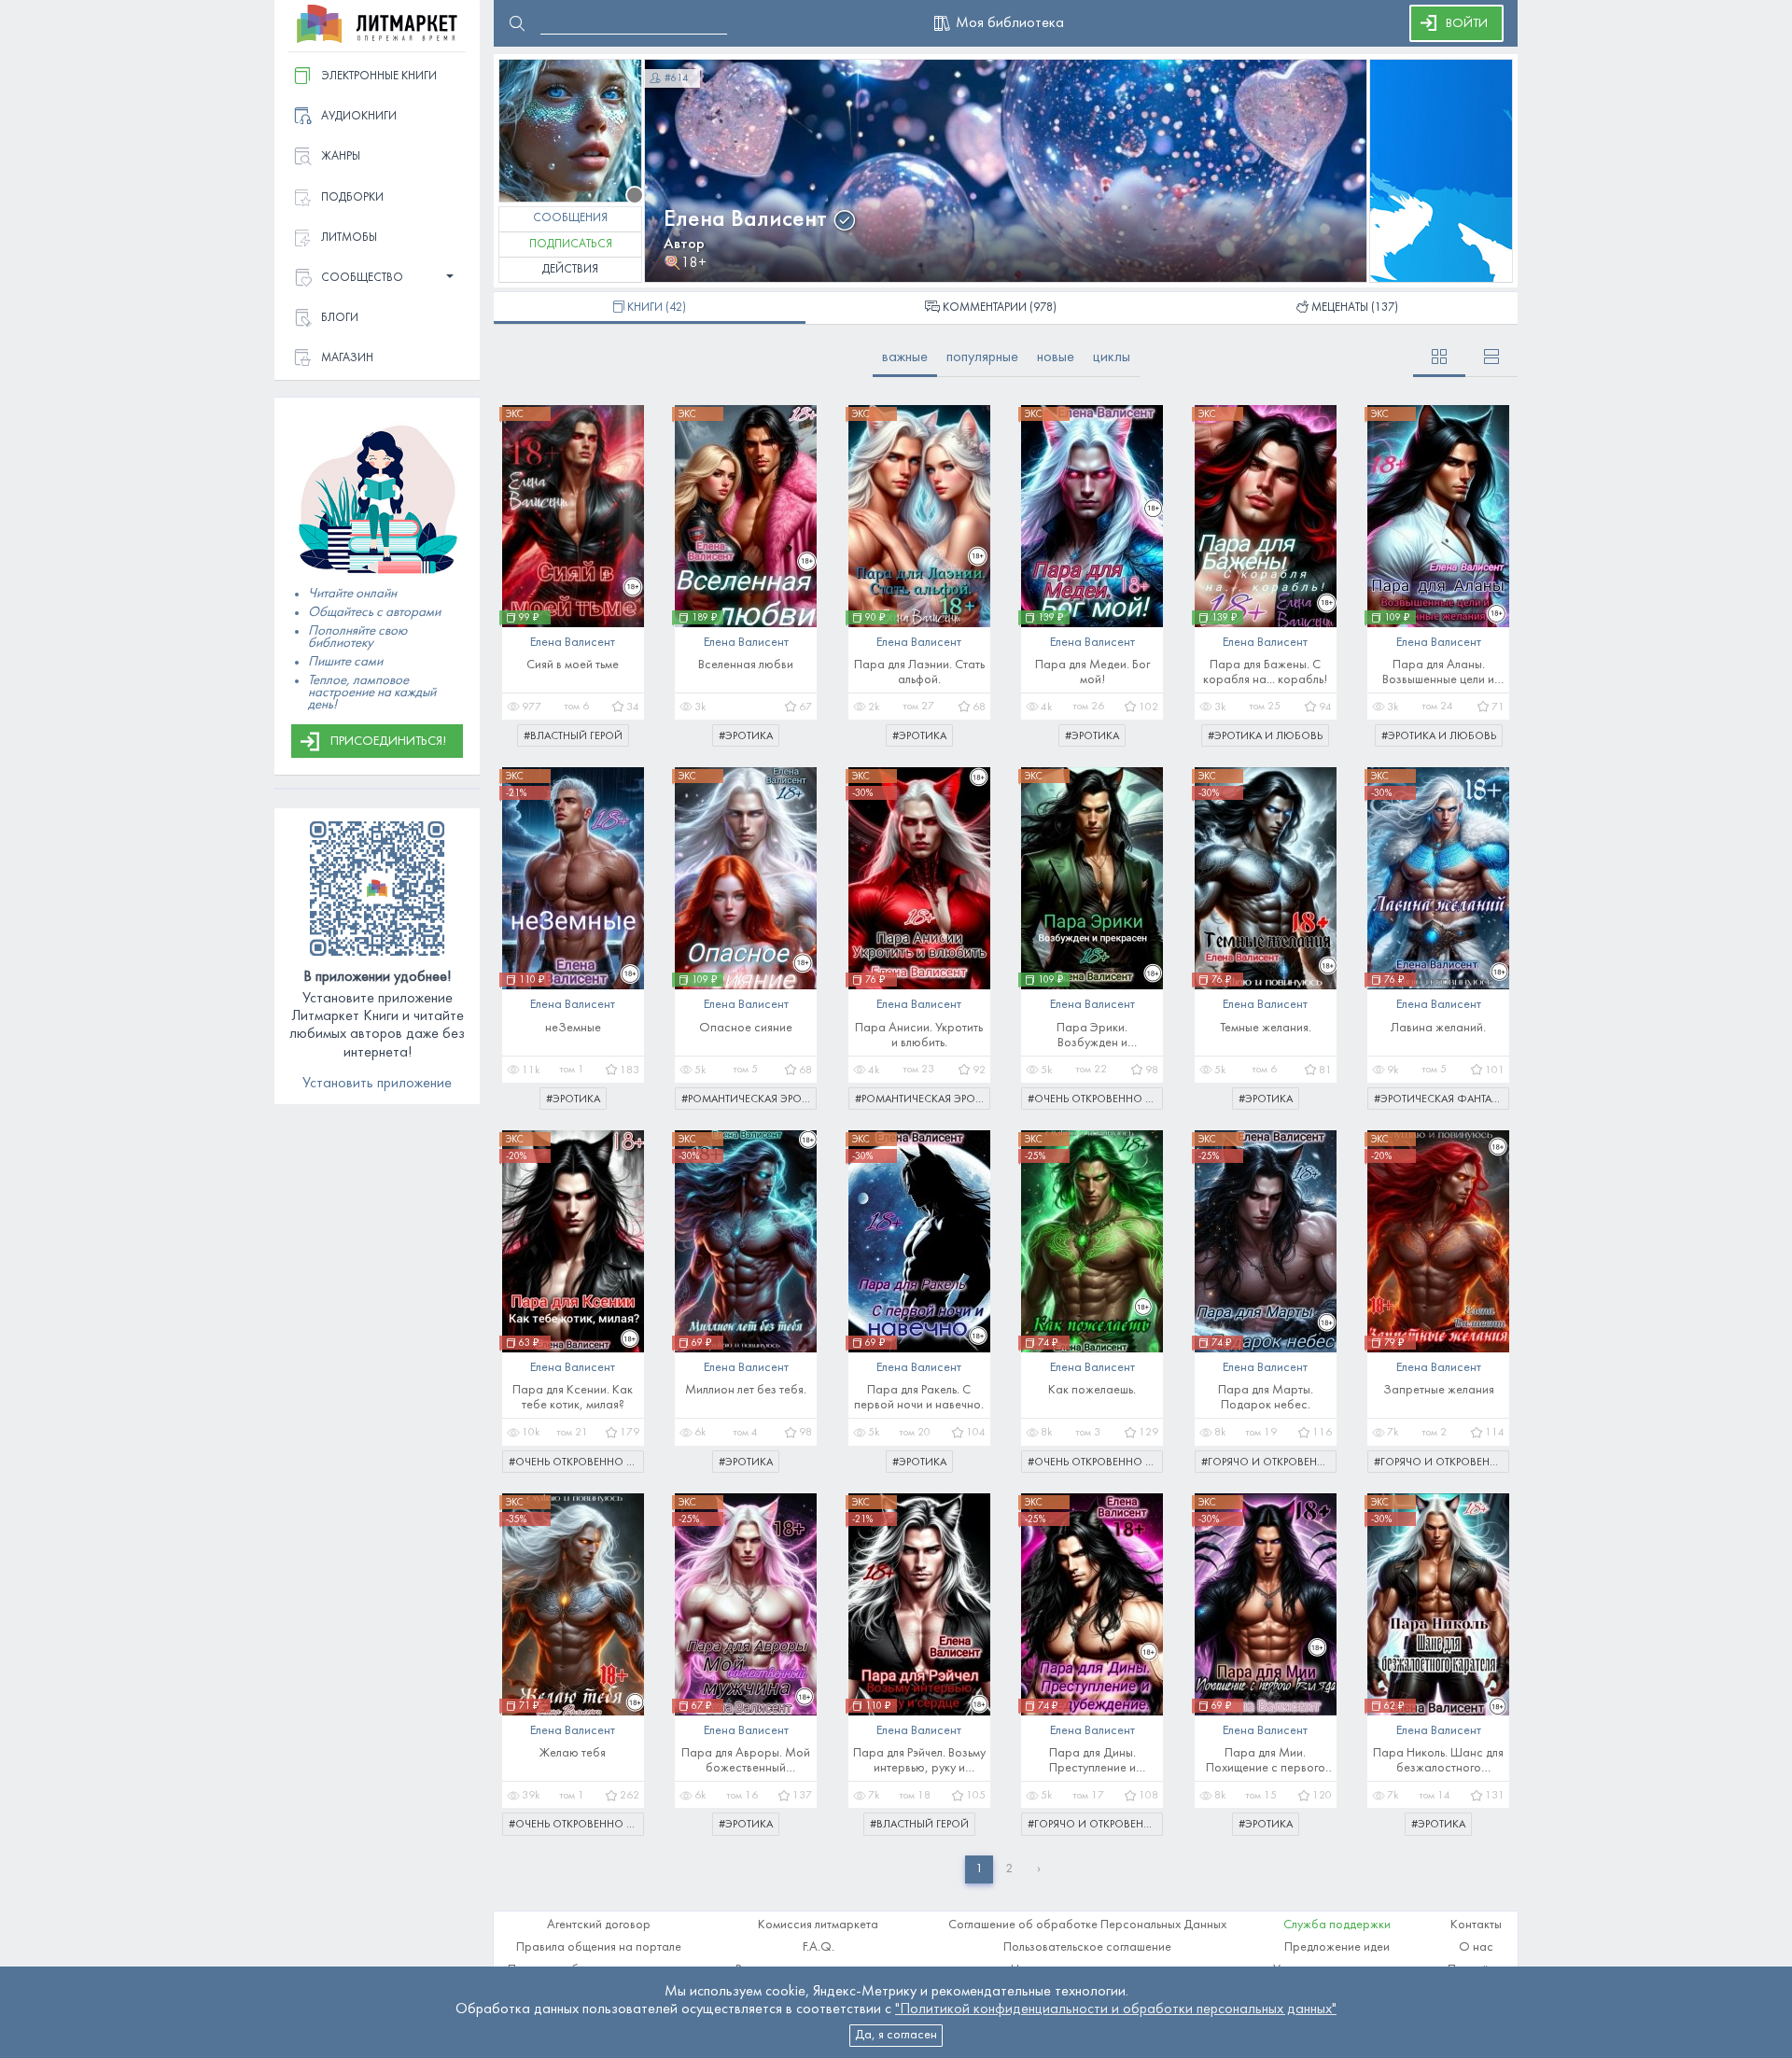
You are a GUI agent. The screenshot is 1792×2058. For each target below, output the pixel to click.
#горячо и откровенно (1267, 1463)
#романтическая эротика (749, 1099)
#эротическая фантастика (1442, 1099)
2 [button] (1009, 1869)
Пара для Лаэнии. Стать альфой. (919, 672)
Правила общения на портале (599, 1947)
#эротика (746, 736)
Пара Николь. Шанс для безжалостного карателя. (1438, 1762)
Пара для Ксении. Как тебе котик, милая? (573, 1398)
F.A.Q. (819, 1947)
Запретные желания (1439, 1390)
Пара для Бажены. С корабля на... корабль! (1265, 672)
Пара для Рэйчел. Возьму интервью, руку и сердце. (919, 1762)
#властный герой (573, 736)
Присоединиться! (388, 742)
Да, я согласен (896, 2035)
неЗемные (573, 1028)
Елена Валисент (745, 220)
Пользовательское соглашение (1087, 1947)
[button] (377, 279)
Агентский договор (599, 1925)
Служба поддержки (1337, 1925)
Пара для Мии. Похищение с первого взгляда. (1266, 1762)
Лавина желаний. (1438, 1028)
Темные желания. (1266, 1028)
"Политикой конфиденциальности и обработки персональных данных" (1116, 2009)
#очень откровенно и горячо (1095, 1099)
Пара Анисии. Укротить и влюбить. (919, 1036)
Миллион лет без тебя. (746, 1390)
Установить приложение (377, 1084)
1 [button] (979, 1869)
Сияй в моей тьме (573, 665)
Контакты (1476, 1925)
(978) (1000, 308)
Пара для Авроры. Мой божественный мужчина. (746, 1762)
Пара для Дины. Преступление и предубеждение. (1092, 1762)
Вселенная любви (746, 665)
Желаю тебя (573, 1753)
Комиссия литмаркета (818, 1925)
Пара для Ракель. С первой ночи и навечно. (919, 1398)
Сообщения (570, 218)
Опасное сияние (746, 1028)
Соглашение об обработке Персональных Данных (1087, 1925)
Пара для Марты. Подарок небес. (1266, 1398)
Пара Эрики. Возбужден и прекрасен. (1092, 1036)
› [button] (1039, 1869)
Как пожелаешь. (1092, 1390)
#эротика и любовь (1265, 736)
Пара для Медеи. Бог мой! (1092, 672)
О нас (1476, 1947)
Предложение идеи (1337, 1947)
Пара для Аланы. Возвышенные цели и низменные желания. (1438, 673)
